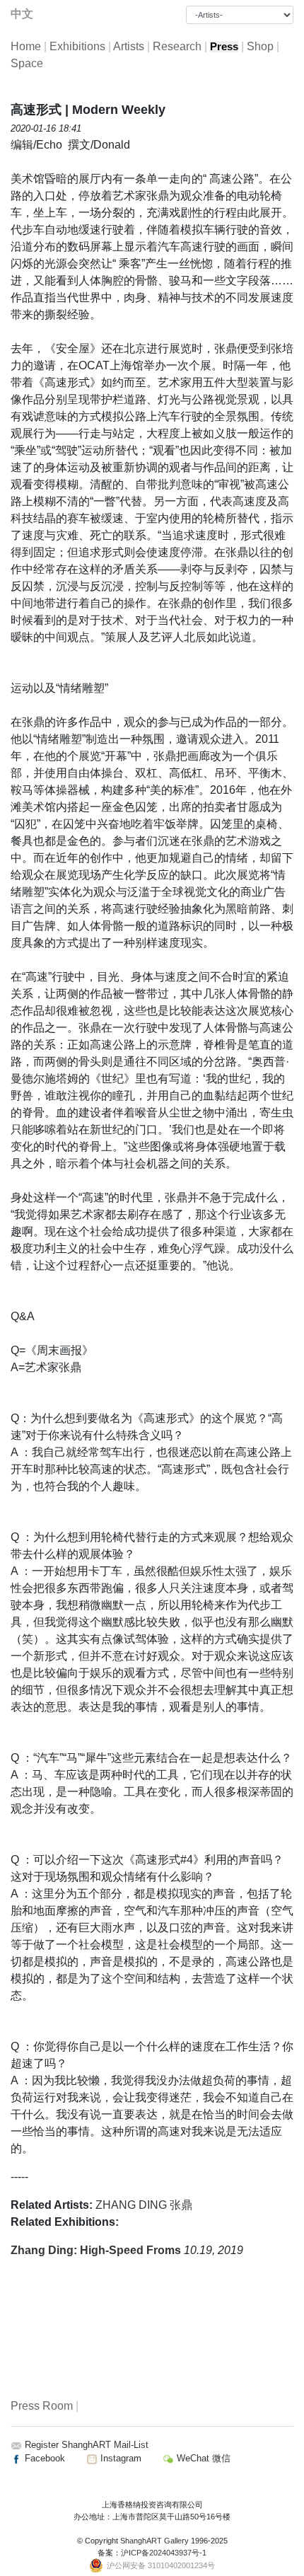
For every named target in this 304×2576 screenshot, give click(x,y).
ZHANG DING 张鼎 (144, 2205)
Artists (129, 46)
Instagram (119, 2458)
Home (26, 46)
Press (224, 47)
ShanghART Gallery (154, 2541)
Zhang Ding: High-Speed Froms (97, 2250)
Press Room (42, 2406)
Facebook (43, 2458)
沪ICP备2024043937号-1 (164, 2553)
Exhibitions (77, 46)
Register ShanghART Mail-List (87, 2445)
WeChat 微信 (202, 2458)
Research (177, 46)
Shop (260, 46)
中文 (22, 14)
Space (27, 63)
